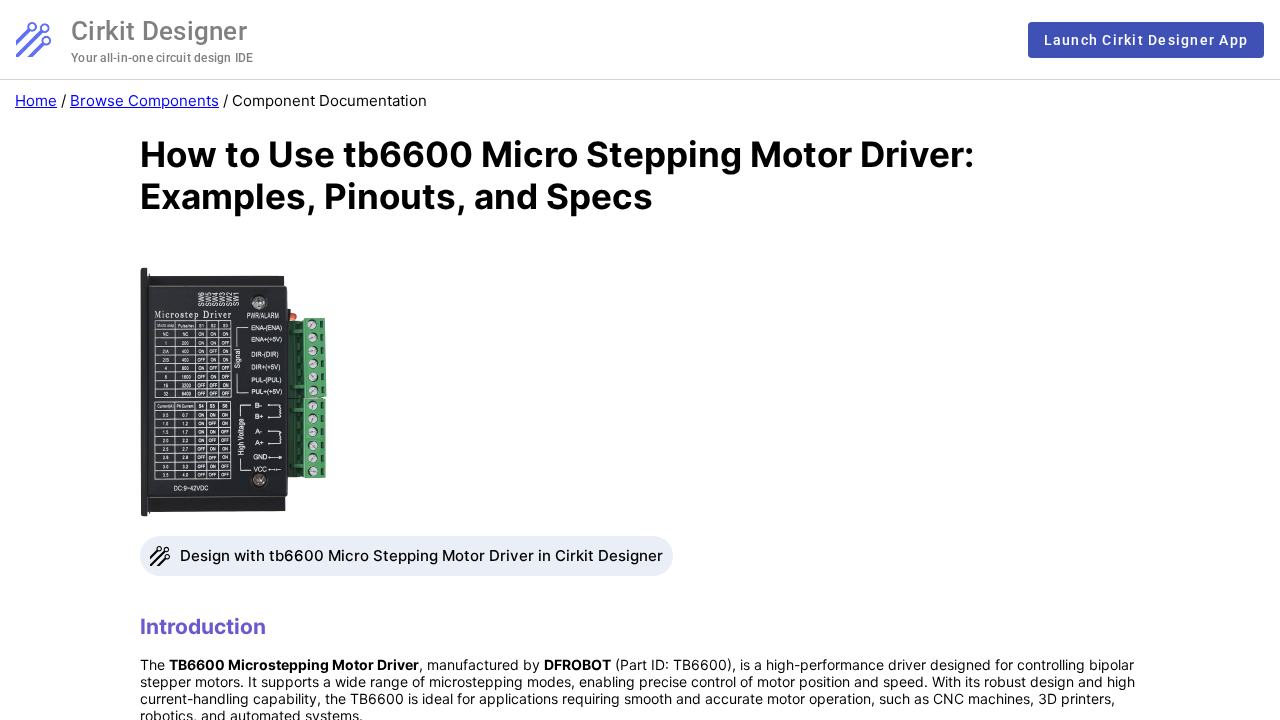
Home (36, 100)
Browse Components (144, 100)
